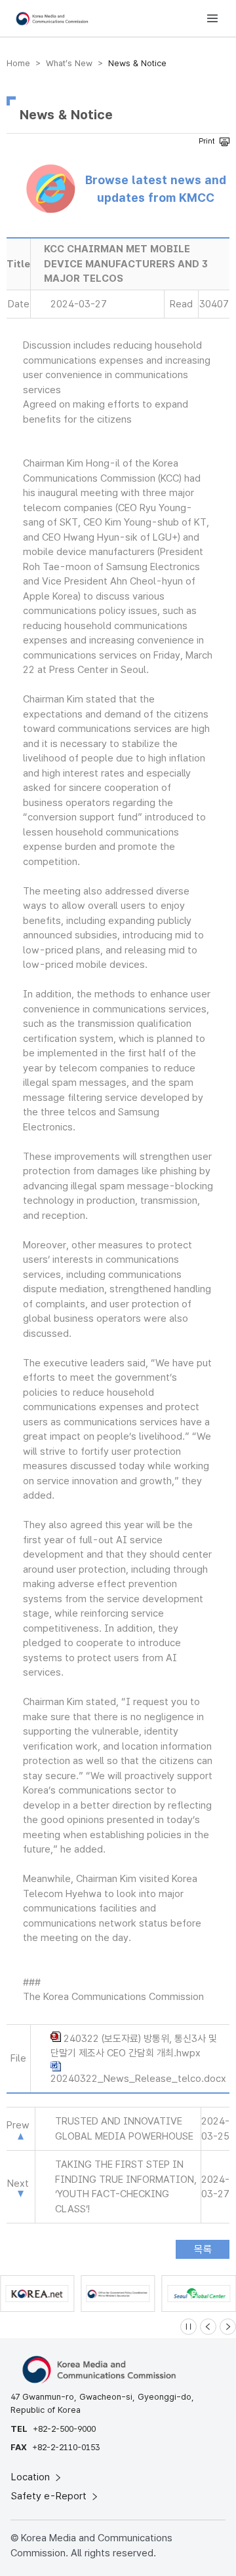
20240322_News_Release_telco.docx (138, 2079)
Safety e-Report (50, 2496)
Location (32, 2477)
